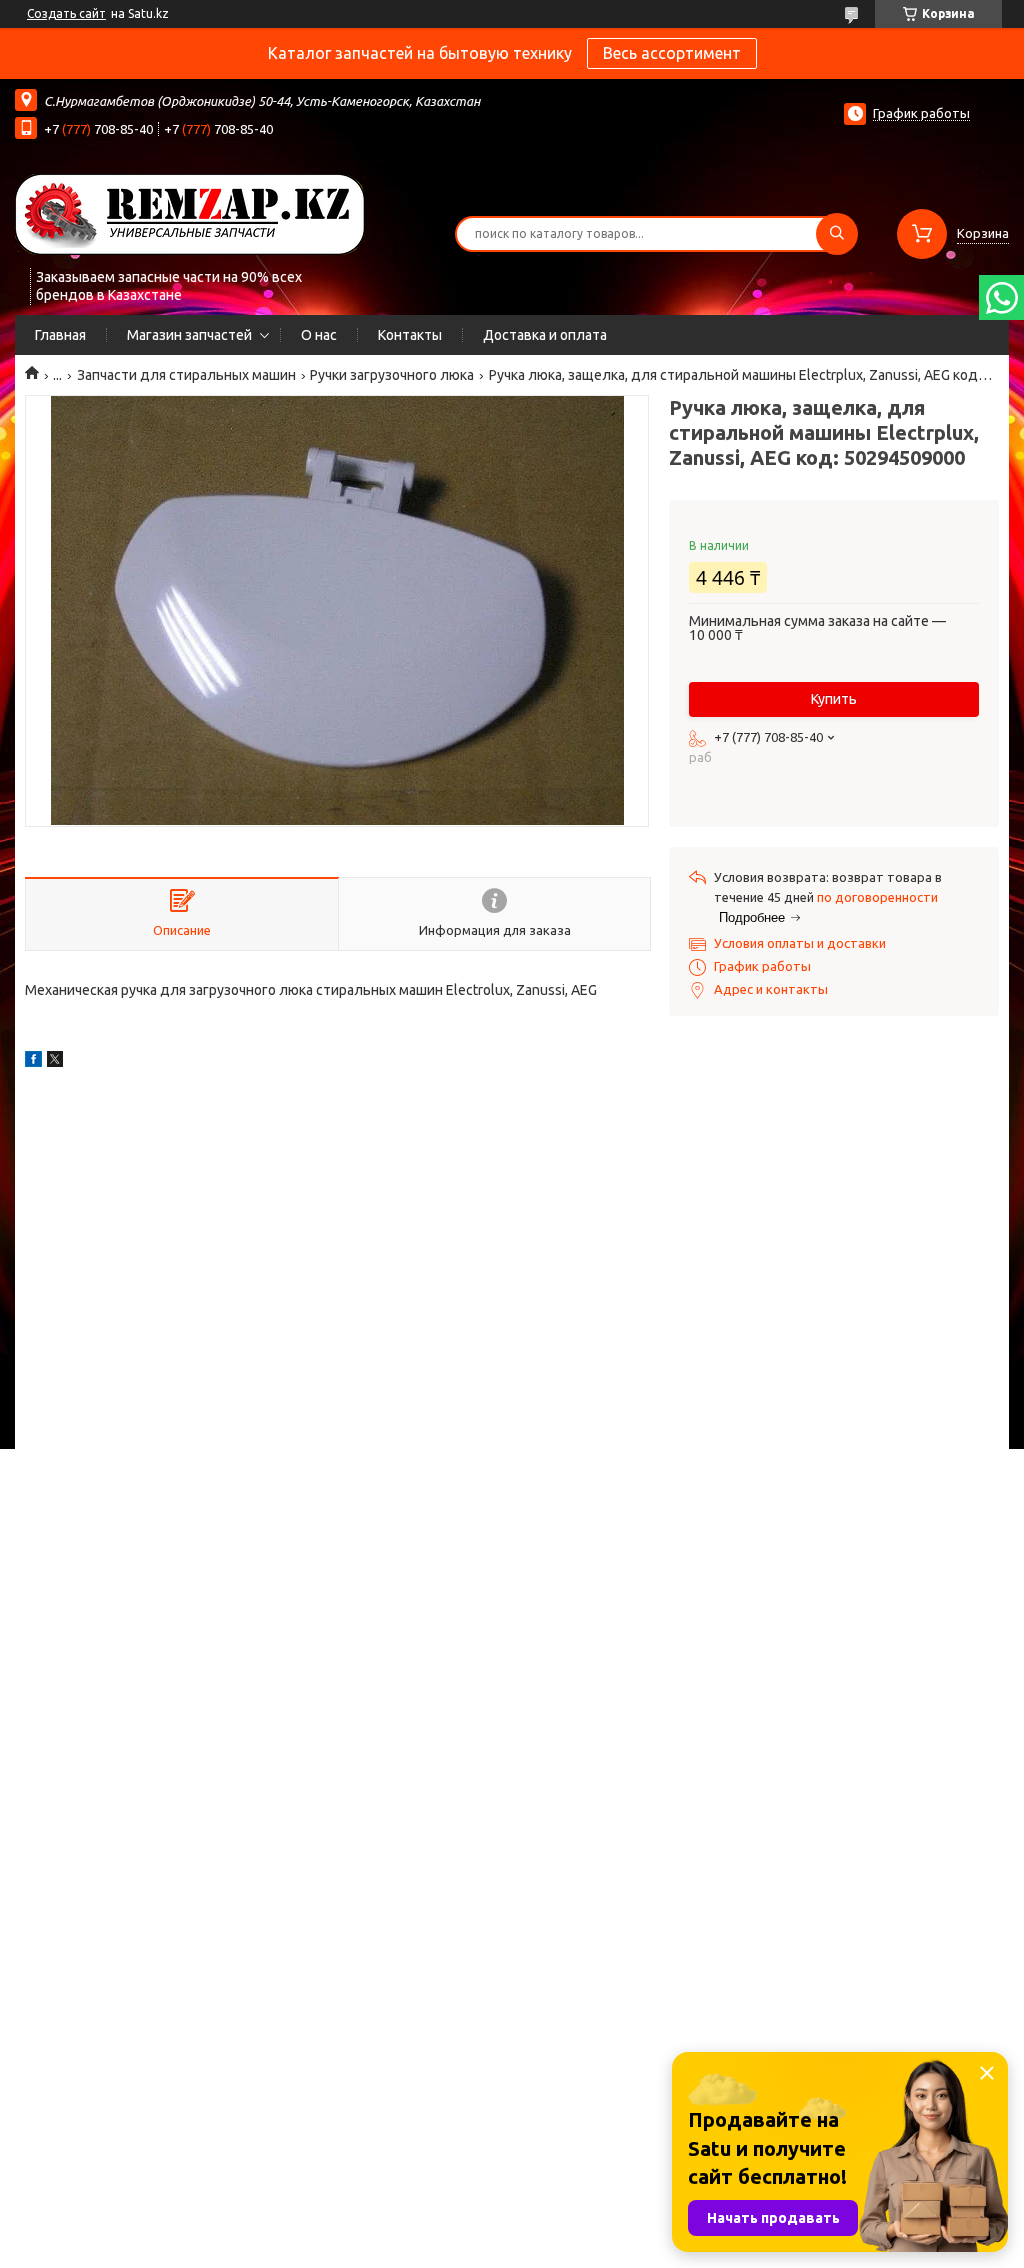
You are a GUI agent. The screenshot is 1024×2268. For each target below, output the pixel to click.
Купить (834, 699)
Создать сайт (66, 13)
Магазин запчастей (189, 335)
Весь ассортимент (672, 53)
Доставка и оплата (545, 335)
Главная (60, 335)
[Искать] (837, 234)
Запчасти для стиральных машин (186, 375)
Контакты (410, 335)
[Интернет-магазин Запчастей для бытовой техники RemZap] (190, 213)
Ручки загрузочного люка (392, 375)
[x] (55, 1062)
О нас (319, 335)
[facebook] (33, 1062)
